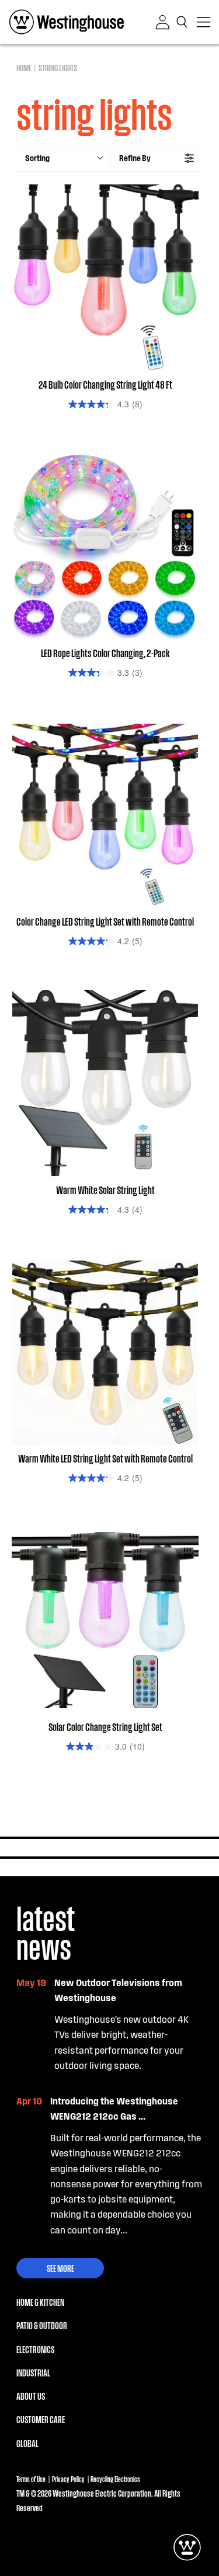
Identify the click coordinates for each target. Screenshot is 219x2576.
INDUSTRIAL (33, 2373)
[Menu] (204, 22)
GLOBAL (27, 2443)
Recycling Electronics (115, 2479)
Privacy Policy (68, 2479)
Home (24, 67)
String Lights (58, 67)
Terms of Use (31, 2479)
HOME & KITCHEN (40, 2302)
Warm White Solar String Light (105, 1189)
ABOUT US (31, 2396)
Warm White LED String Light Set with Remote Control (105, 1458)
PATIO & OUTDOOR (42, 2325)
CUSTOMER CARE (41, 2419)
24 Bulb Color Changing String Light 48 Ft (105, 384)
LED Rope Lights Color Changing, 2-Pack (105, 652)
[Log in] (163, 22)
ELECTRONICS (35, 2349)
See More (60, 2268)
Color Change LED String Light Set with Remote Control (105, 921)
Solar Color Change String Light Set (105, 1726)
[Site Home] (67, 22)
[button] (183, 22)
